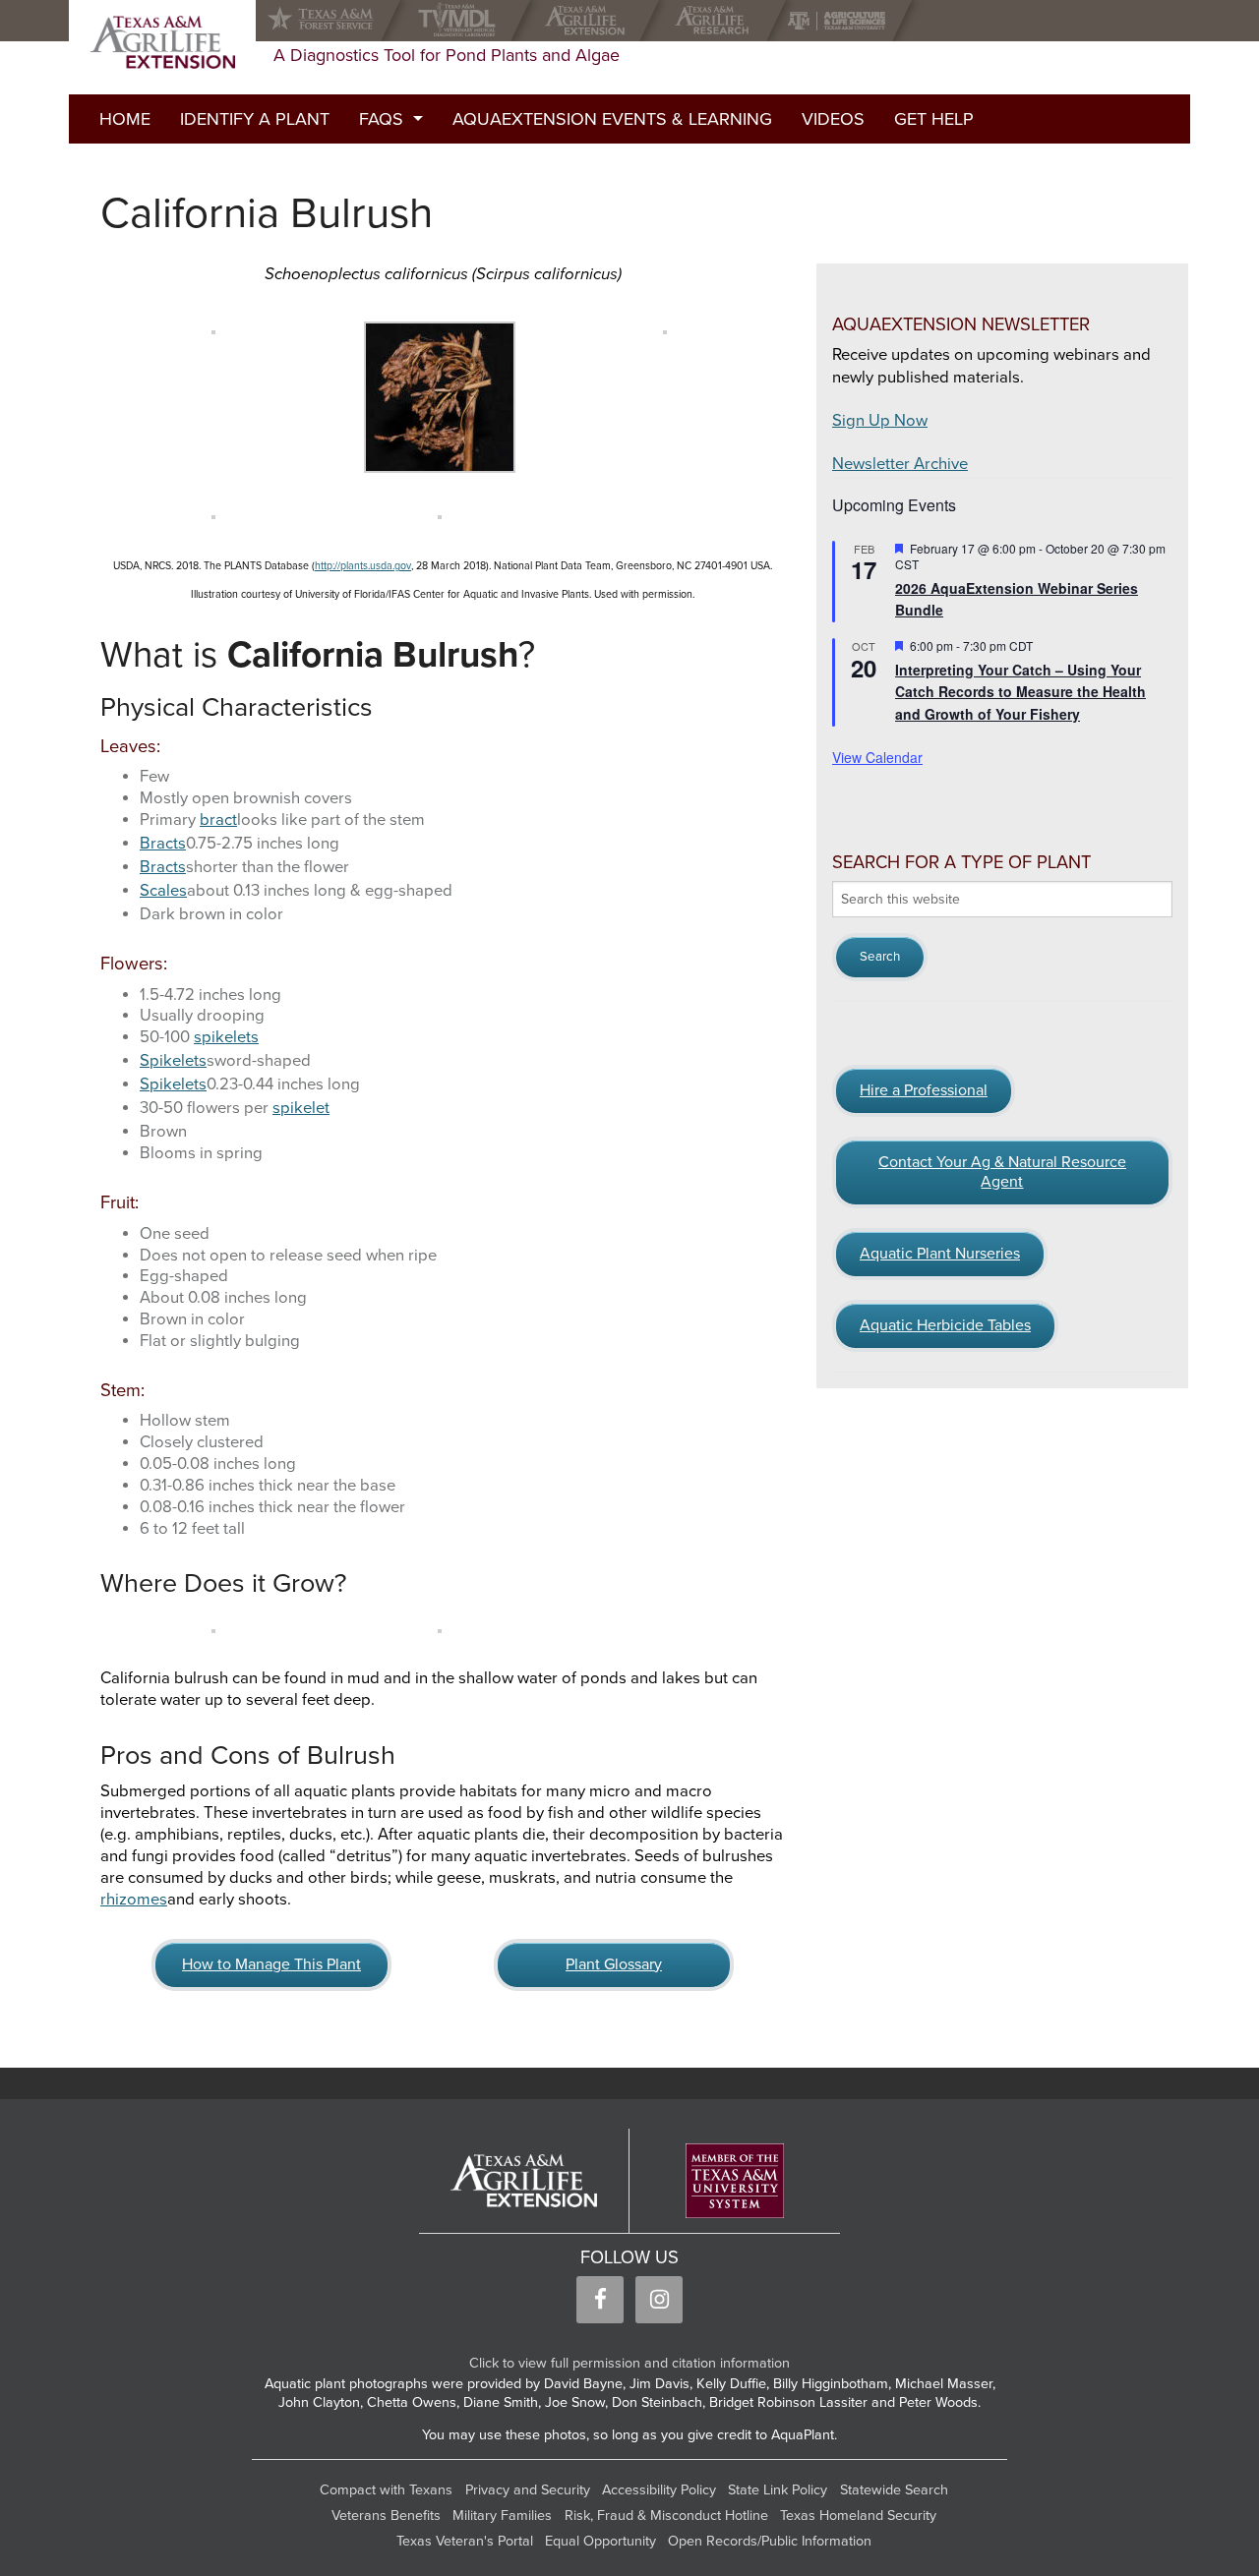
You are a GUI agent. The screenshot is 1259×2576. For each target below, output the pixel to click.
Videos (833, 119)
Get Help (934, 119)
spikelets (226, 1037)
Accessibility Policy (659, 2490)
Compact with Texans (386, 2490)
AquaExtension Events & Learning (612, 119)
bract (218, 820)
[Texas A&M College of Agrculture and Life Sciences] (842, 21)
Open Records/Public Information (770, 2541)
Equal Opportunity (600, 2541)
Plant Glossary (614, 1964)
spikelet (301, 1108)
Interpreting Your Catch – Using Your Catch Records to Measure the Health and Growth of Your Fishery (1020, 692)
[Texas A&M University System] (735, 2181)
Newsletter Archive (900, 464)
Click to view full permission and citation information (629, 2363)
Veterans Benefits (386, 2516)
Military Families (502, 2516)
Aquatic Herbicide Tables (945, 1325)
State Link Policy (778, 2490)
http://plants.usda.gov (363, 566)
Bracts (163, 844)
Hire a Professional (924, 1090)
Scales (163, 891)
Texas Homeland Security (858, 2516)
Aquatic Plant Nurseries (940, 1254)
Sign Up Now (880, 421)
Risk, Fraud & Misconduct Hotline (666, 2516)
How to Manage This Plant (271, 1964)
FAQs (381, 119)
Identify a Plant (255, 119)
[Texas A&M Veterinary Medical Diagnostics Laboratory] (461, 21)
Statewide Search (894, 2490)
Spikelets (173, 1061)
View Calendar (877, 757)
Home (125, 119)
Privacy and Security (528, 2490)
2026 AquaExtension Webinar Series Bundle (1017, 599)
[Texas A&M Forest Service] (336, 21)
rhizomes (134, 1900)
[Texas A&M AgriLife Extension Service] (590, 21)
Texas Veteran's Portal (465, 2541)
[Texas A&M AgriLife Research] (717, 21)
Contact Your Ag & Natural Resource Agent (1002, 1172)
